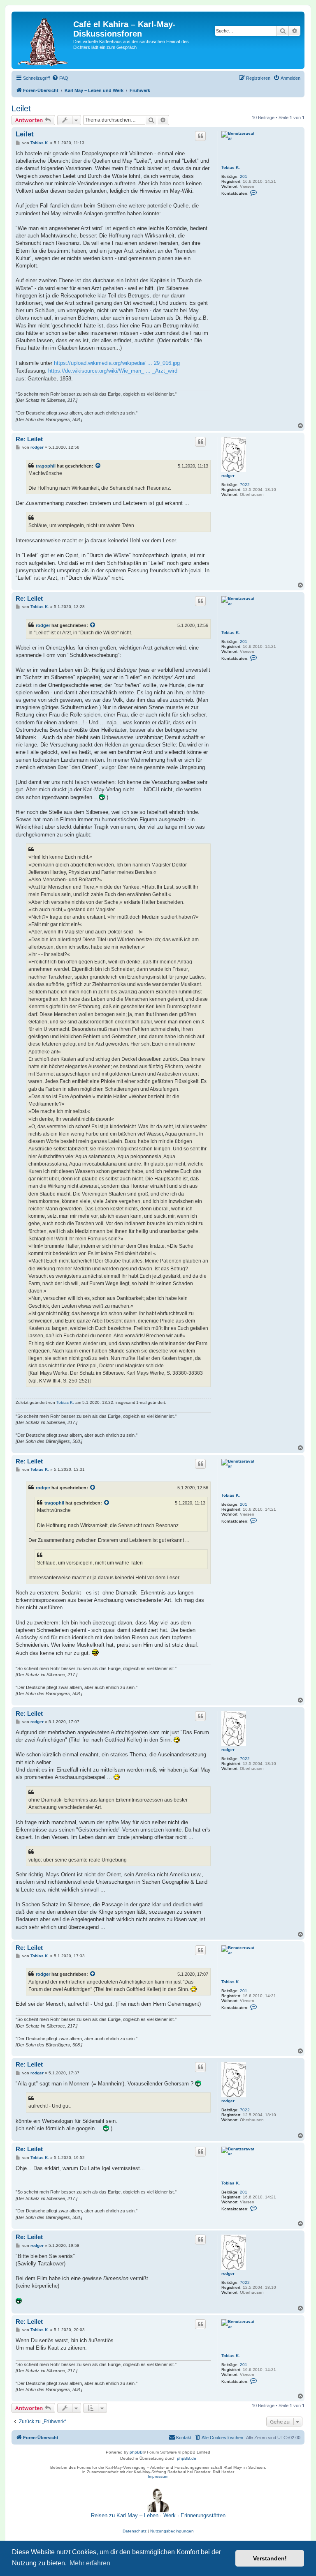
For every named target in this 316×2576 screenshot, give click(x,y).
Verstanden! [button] (270, 2558)
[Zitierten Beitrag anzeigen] (98, 466)
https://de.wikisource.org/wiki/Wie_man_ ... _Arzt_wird (113, 371)
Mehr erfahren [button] (90, 2563)
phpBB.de (187, 2458)
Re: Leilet (29, 439)
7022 (245, 485)
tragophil (46, 466)
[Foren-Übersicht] (43, 40)
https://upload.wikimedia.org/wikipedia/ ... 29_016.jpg (117, 363)
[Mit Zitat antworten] (200, 136)
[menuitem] (60, 78)
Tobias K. (231, 167)
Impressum (158, 2476)
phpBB (136, 2452)
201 (244, 176)
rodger (228, 476)
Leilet (21, 108)
